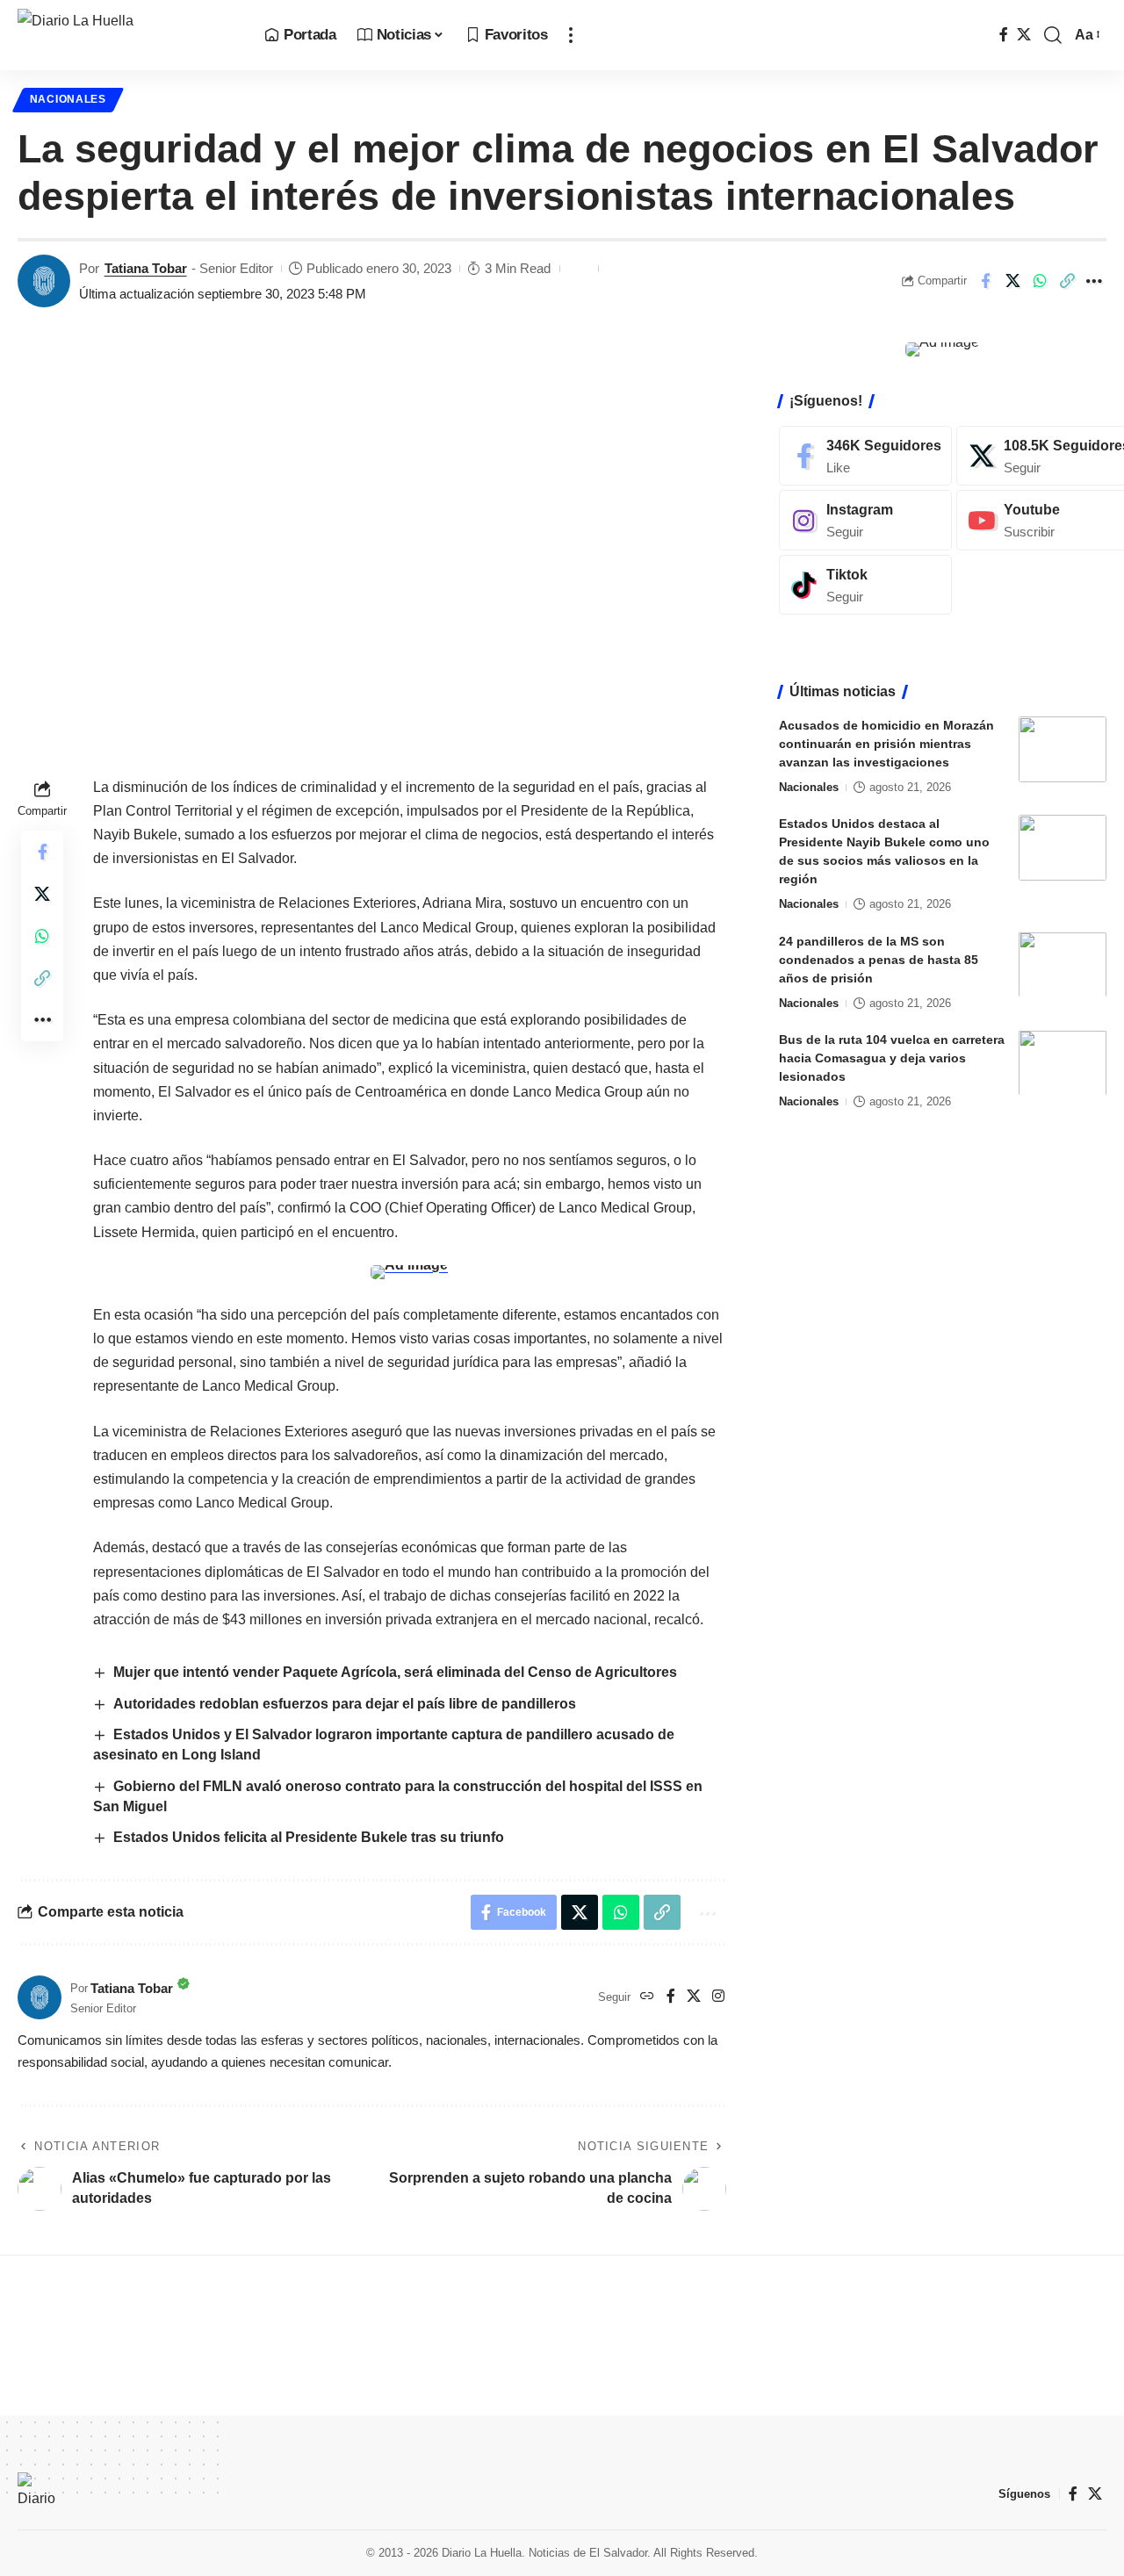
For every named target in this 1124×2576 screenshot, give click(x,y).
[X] (1024, 35)
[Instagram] (718, 1997)
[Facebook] (1004, 35)
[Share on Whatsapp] (1040, 281)
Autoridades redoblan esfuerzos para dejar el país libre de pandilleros (345, 1704)
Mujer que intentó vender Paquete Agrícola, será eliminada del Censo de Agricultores (395, 1672)
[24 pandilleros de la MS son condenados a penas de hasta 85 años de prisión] (1063, 964)
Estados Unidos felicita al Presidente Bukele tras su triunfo (309, 1837)
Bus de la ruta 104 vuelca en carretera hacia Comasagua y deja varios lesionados (892, 1057)
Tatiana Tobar (146, 268)
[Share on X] (1012, 281)
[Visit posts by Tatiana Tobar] (44, 281)
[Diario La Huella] (127, 35)
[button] (571, 35)
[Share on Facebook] (985, 281)
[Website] (647, 1997)
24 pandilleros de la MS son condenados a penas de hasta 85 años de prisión (879, 959)
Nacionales (68, 99)
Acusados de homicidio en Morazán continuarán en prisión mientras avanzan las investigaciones (886, 744)
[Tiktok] (865, 585)
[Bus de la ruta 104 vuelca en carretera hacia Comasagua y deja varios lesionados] (1063, 1063)
